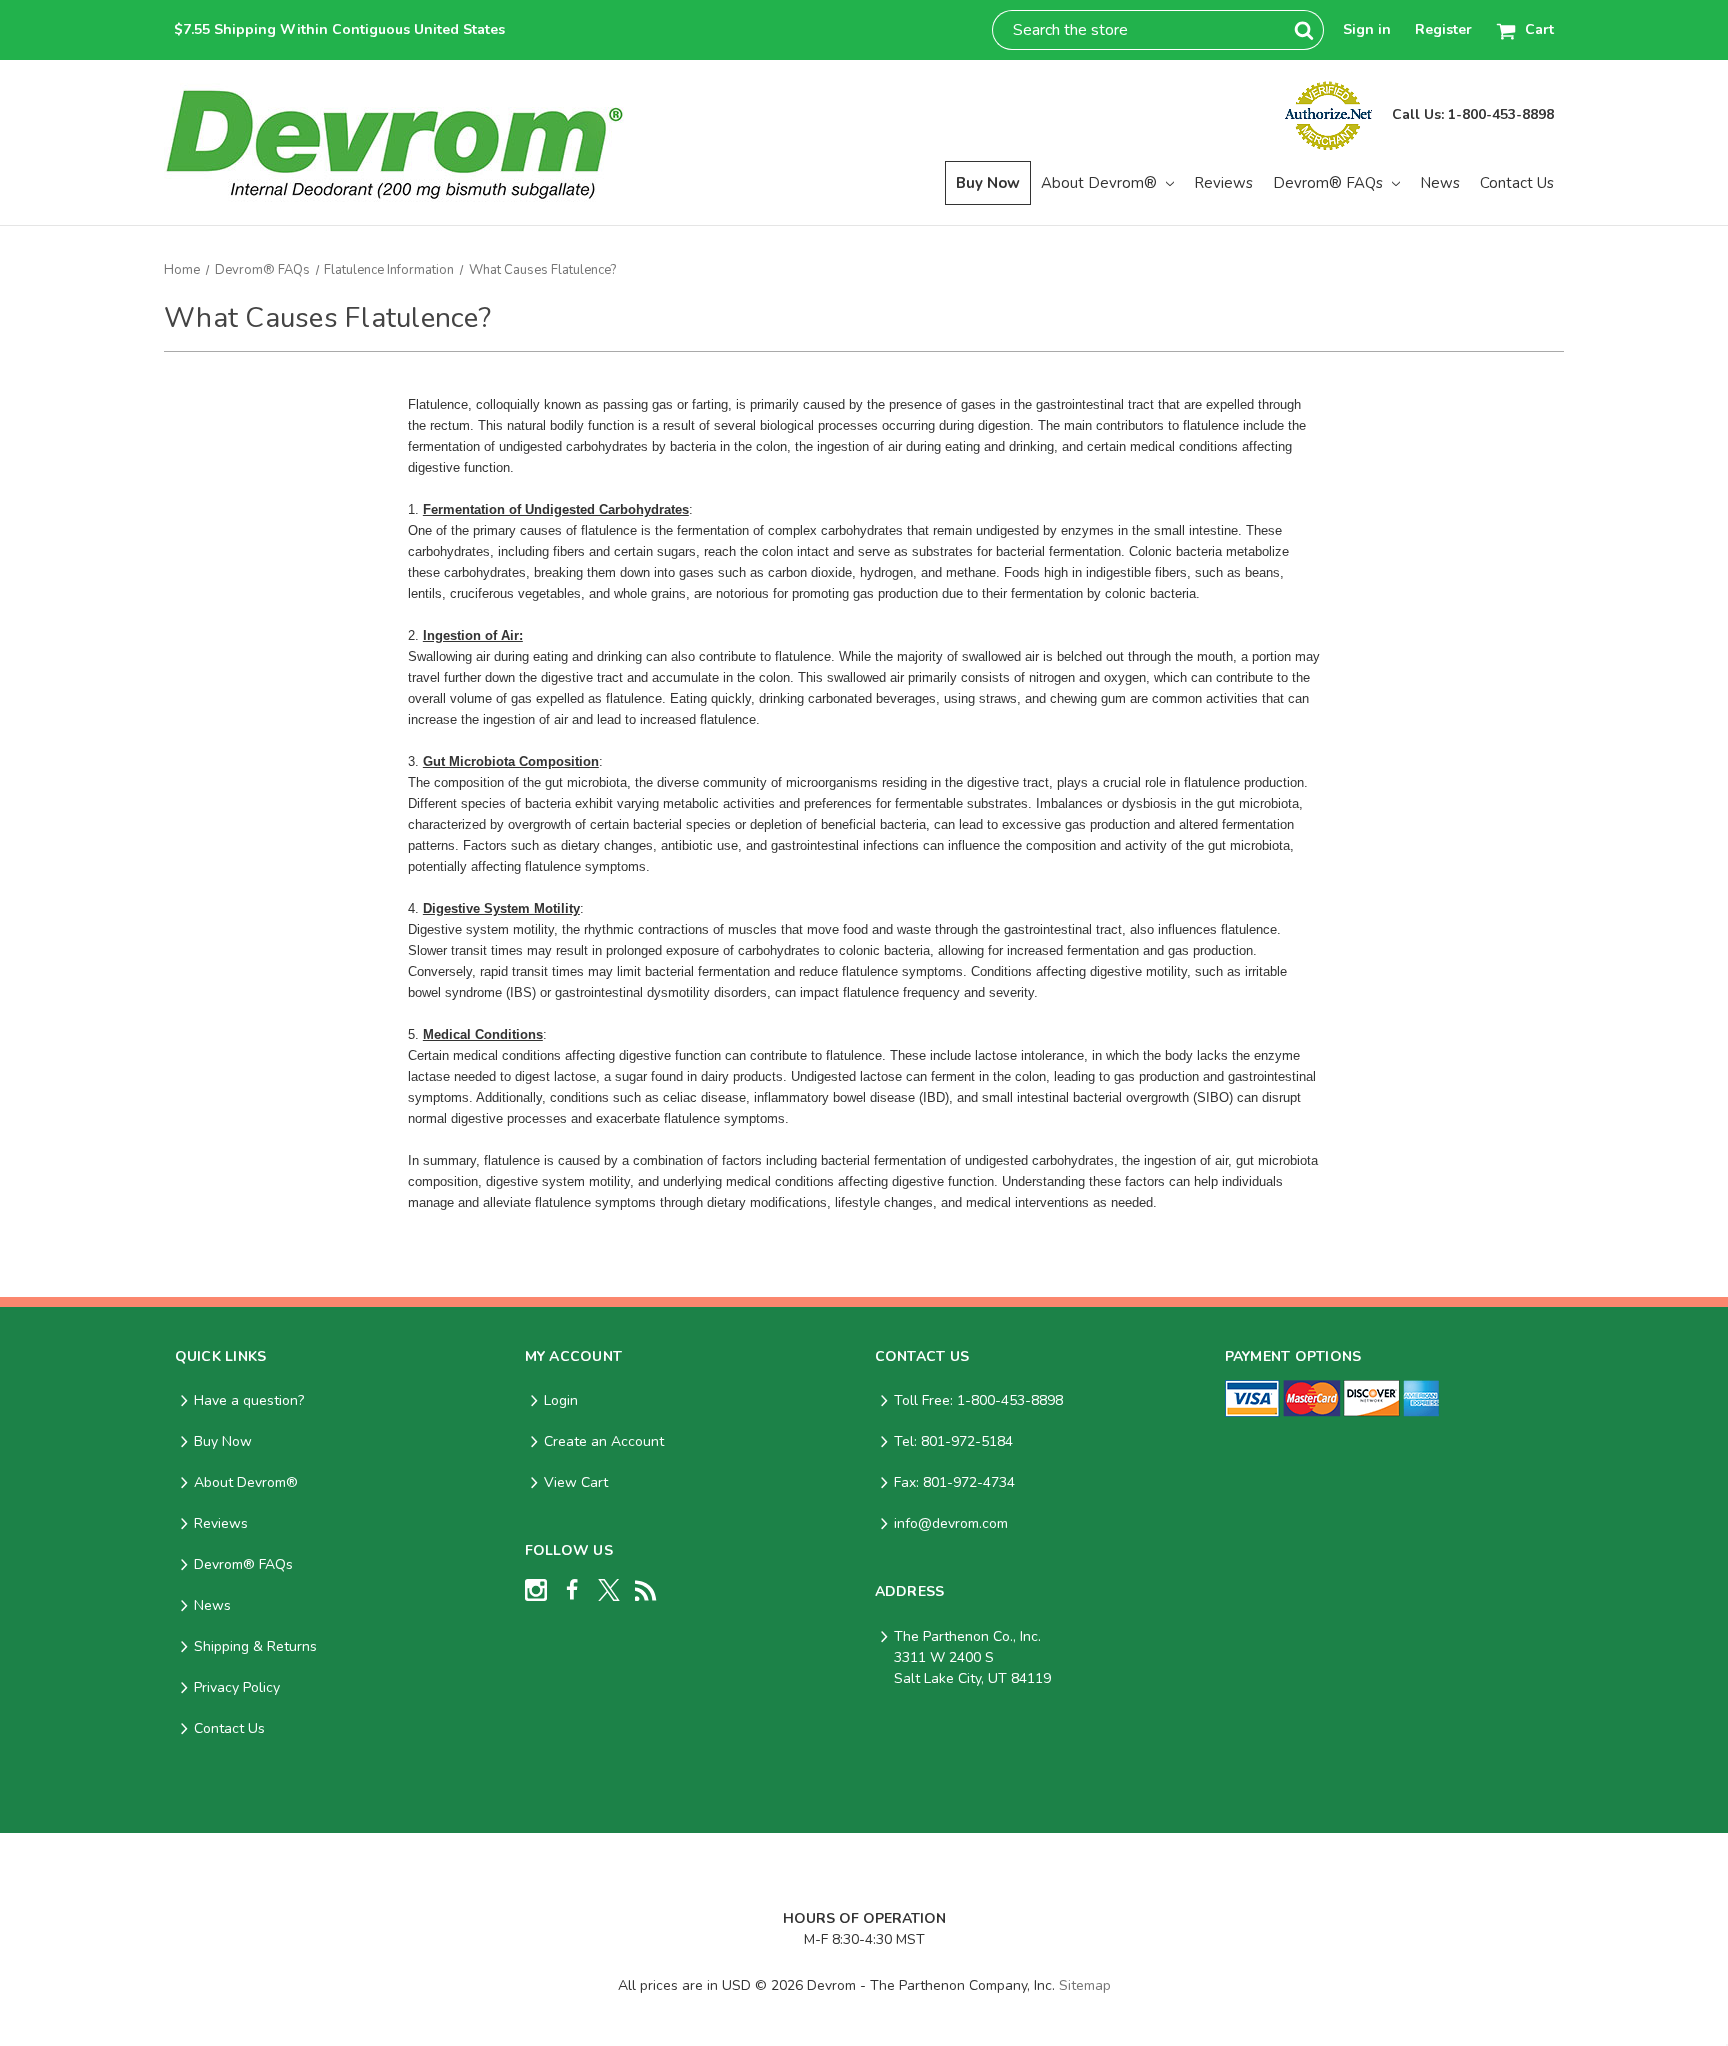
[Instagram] (536, 1590)
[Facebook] (572, 1590)
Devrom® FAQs (1330, 183)
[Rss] (646, 1590)
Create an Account (604, 1441)
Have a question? (249, 1400)
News (1440, 183)
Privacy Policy (237, 1687)
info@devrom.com (951, 1523)
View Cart (576, 1482)
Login (561, 1400)
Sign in (1367, 29)
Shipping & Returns (255, 1646)
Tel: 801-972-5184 (953, 1441)
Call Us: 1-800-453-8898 (1473, 114)
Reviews (1223, 183)
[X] (609, 1590)
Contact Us (1517, 183)
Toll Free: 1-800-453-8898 (978, 1400)
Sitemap (1085, 1985)
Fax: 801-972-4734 (954, 1482)
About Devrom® (1101, 183)
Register (1443, 29)
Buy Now (988, 183)
